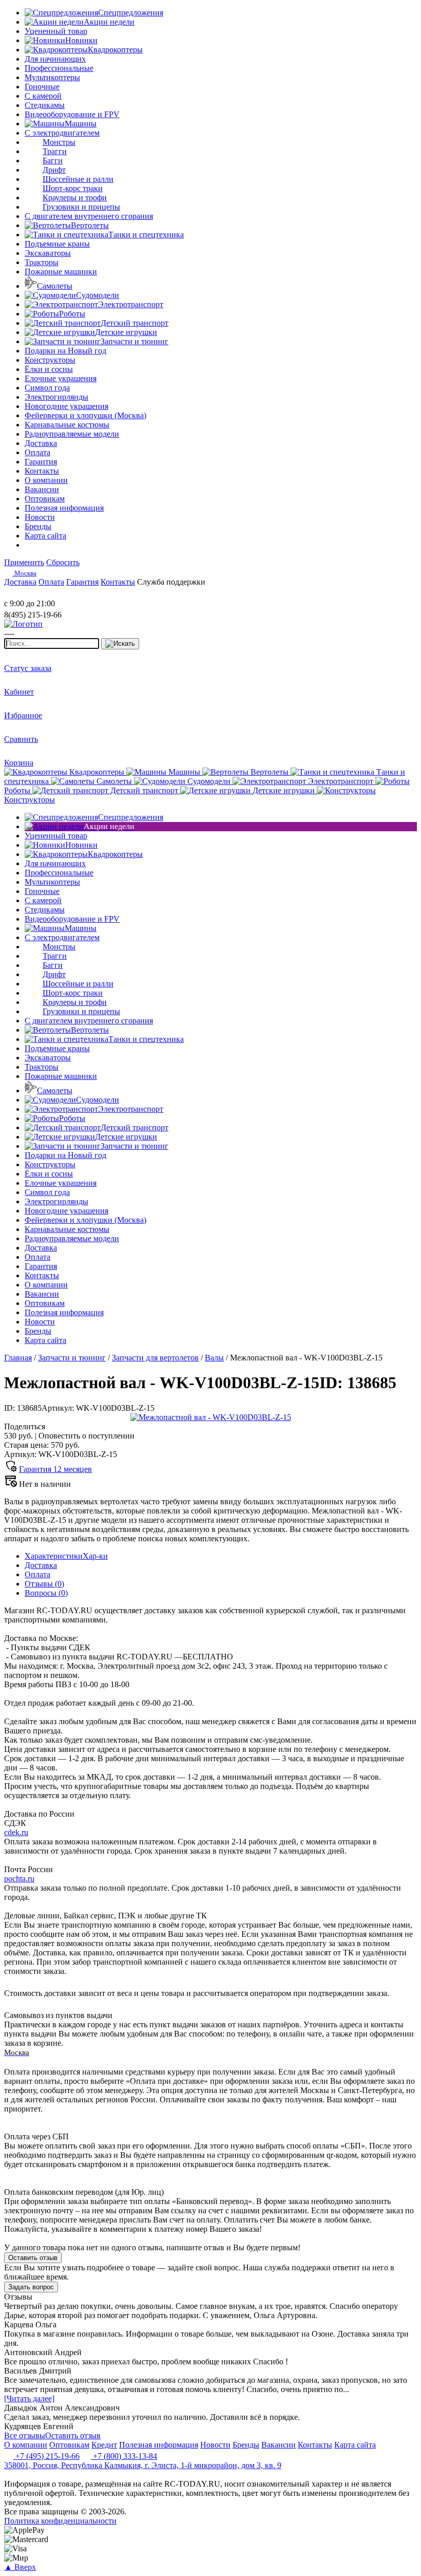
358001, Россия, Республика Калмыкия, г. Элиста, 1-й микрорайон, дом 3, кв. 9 (143, 2465)
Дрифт (54, 170)
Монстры (59, 142)
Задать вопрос (31, 2287)
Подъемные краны (57, 244)
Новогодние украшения (66, 406)
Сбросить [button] (63, 562)
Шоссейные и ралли (78, 179)
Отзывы (44, 1584)
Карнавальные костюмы (67, 425)
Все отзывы (25, 2435)
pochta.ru (19, 1879)
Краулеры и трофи (75, 198)
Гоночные (42, 87)
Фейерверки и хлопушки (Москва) (85, 415)
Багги (53, 161)
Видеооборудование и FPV (72, 114)
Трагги (55, 151)
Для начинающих (55, 59)
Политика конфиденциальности (60, 2521)
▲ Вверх (20, 2567)
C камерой (43, 96)
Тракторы (42, 262)
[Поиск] (120, 644)
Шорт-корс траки (73, 188)
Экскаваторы (48, 253)
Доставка (41, 1565)
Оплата (37, 1574)
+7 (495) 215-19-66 (46, 2456)
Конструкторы (50, 360)
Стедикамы (45, 105)
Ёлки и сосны (49, 369)
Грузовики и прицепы (81, 207)
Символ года (47, 388)
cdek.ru (16, 1832)
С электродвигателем (62, 133)
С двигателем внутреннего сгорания (89, 216)
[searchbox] (52, 643)
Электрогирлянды (56, 397)
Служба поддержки (171, 582)
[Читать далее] (29, 2398)
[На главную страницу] (35, 594)
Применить (24, 562)
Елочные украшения (61, 378)
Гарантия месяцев (55, 1469)
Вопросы (46, 1593)
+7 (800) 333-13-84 (124, 2456)
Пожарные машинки (61, 272)
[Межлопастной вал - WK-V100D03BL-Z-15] (211, 1417)
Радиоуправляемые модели (72, 434)
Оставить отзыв (33, 2258)
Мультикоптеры (52, 77)
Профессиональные (59, 68)
